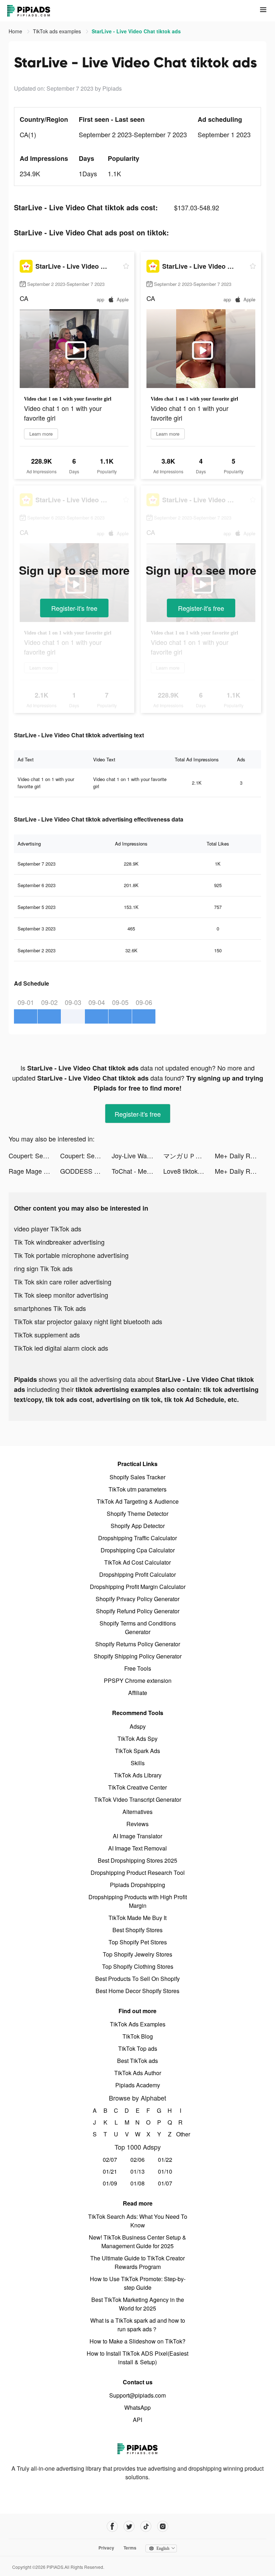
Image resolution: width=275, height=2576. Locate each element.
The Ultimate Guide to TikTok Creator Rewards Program (137, 2262)
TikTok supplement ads (47, 1335)
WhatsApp (137, 2407)
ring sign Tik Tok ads (43, 1268)
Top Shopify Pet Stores (138, 1942)
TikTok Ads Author (138, 2073)
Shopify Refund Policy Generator (138, 1611)
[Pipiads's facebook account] (112, 2526)
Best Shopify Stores (137, 1930)
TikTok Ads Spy (137, 1739)
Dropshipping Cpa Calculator (138, 1550)
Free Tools (138, 1668)
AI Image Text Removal (137, 1848)
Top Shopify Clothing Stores (138, 1966)
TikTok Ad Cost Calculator (137, 1562)
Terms (130, 2548)
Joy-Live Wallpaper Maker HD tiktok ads (137, 1155)
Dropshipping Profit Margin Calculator (138, 1587)
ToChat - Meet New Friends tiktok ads (137, 1171)
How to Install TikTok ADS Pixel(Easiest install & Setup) (137, 2358)
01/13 (137, 2171)
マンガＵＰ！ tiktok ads (189, 1155)
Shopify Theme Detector (137, 1514)
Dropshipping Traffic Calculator (137, 1538)
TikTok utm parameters (137, 1489)
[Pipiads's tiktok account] (146, 2526)
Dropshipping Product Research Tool (138, 1873)
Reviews (137, 1824)
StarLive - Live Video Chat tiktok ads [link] (136, 31)
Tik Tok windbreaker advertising (59, 1242)
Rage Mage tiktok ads (34, 1171)
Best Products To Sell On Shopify (137, 1979)
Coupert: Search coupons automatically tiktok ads (34, 1155)
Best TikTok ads (137, 2061)
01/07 (165, 2183)
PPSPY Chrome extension (138, 1680)
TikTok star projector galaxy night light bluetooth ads (88, 1321)
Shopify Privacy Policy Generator (137, 1599)
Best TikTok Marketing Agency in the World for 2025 (138, 2304)
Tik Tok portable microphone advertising (71, 1255)
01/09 (110, 2183)
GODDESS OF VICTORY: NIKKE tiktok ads (86, 1171)
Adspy (138, 1726)
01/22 (165, 2160)
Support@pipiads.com (137, 2395)
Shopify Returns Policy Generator (138, 1644)
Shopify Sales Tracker (137, 1477)
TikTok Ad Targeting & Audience (138, 1501)
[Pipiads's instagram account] (163, 2526)
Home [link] (16, 31)
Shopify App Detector (138, 1526)
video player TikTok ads (48, 1229)
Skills (138, 1763)
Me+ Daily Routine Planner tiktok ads (241, 1155)
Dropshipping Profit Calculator (137, 1574)
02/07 (110, 2160)
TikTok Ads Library (138, 1775)
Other (181, 2134)
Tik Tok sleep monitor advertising (61, 1295)
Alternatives (137, 1812)
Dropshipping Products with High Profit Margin (138, 1901)
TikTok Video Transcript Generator (138, 1799)
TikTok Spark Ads (137, 1751)
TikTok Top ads (138, 2048)
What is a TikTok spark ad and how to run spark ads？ (138, 2325)
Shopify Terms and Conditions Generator (138, 1627)
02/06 (137, 2160)
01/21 (110, 2171)
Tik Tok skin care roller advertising (63, 1282)
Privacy (106, 2548)
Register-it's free (74, 608)
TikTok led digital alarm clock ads (61, 1348)
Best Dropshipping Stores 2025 (137, 1860)
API (137, 2420)
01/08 (137, 2183)
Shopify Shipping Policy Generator (138, 1656)
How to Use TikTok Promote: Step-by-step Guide (138, 2283)
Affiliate (138, 1693)
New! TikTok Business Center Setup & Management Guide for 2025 (137, 2242)
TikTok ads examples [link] (58, 31)
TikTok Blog (138, 2036)
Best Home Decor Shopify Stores (137, 1991)
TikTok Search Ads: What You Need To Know (138, 2221)
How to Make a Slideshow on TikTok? (137, 2341)
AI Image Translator (137, 1836)
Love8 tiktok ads (187, 1171)
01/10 (165, 2171)
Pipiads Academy (138, 2085)
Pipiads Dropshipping (137, 1885)
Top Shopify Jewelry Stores (137, 1954)
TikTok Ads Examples (138, 2024)
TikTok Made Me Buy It (137, 1918)
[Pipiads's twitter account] (129, 2526)
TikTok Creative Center (137, 1787)
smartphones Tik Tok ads (50, 1308)
